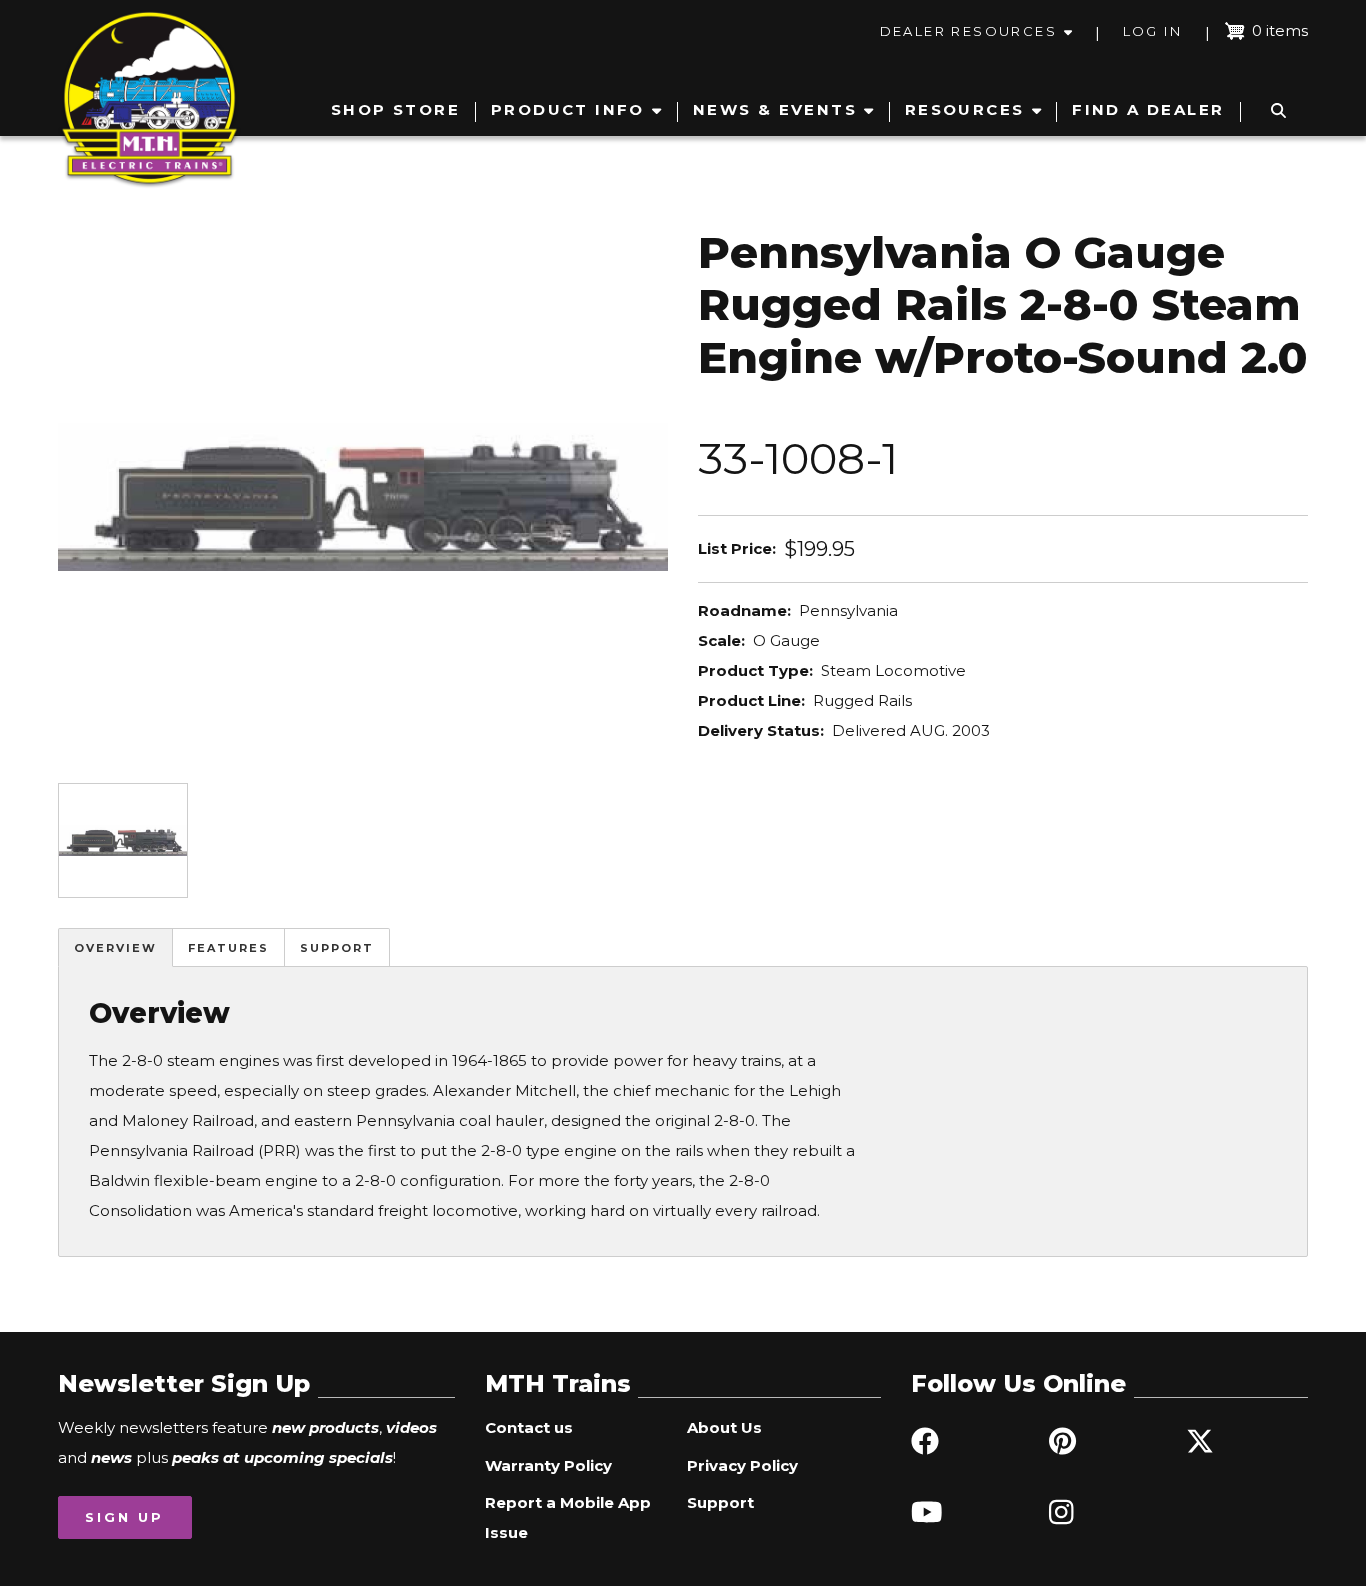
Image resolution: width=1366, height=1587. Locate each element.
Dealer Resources (968, 31)
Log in (1152, 31)
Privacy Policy (742, 1465)
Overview (115, 948)
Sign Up (124, 1517)
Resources (965, 109)
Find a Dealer (1148, 109)
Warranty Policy (548, 1465)
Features (228, 948)
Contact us (529, 1427)
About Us (724, 1427)
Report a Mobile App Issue (568, 1517)
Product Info (568, 109)
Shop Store (395, 109)
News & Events (775, 109)
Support (337, 948)
